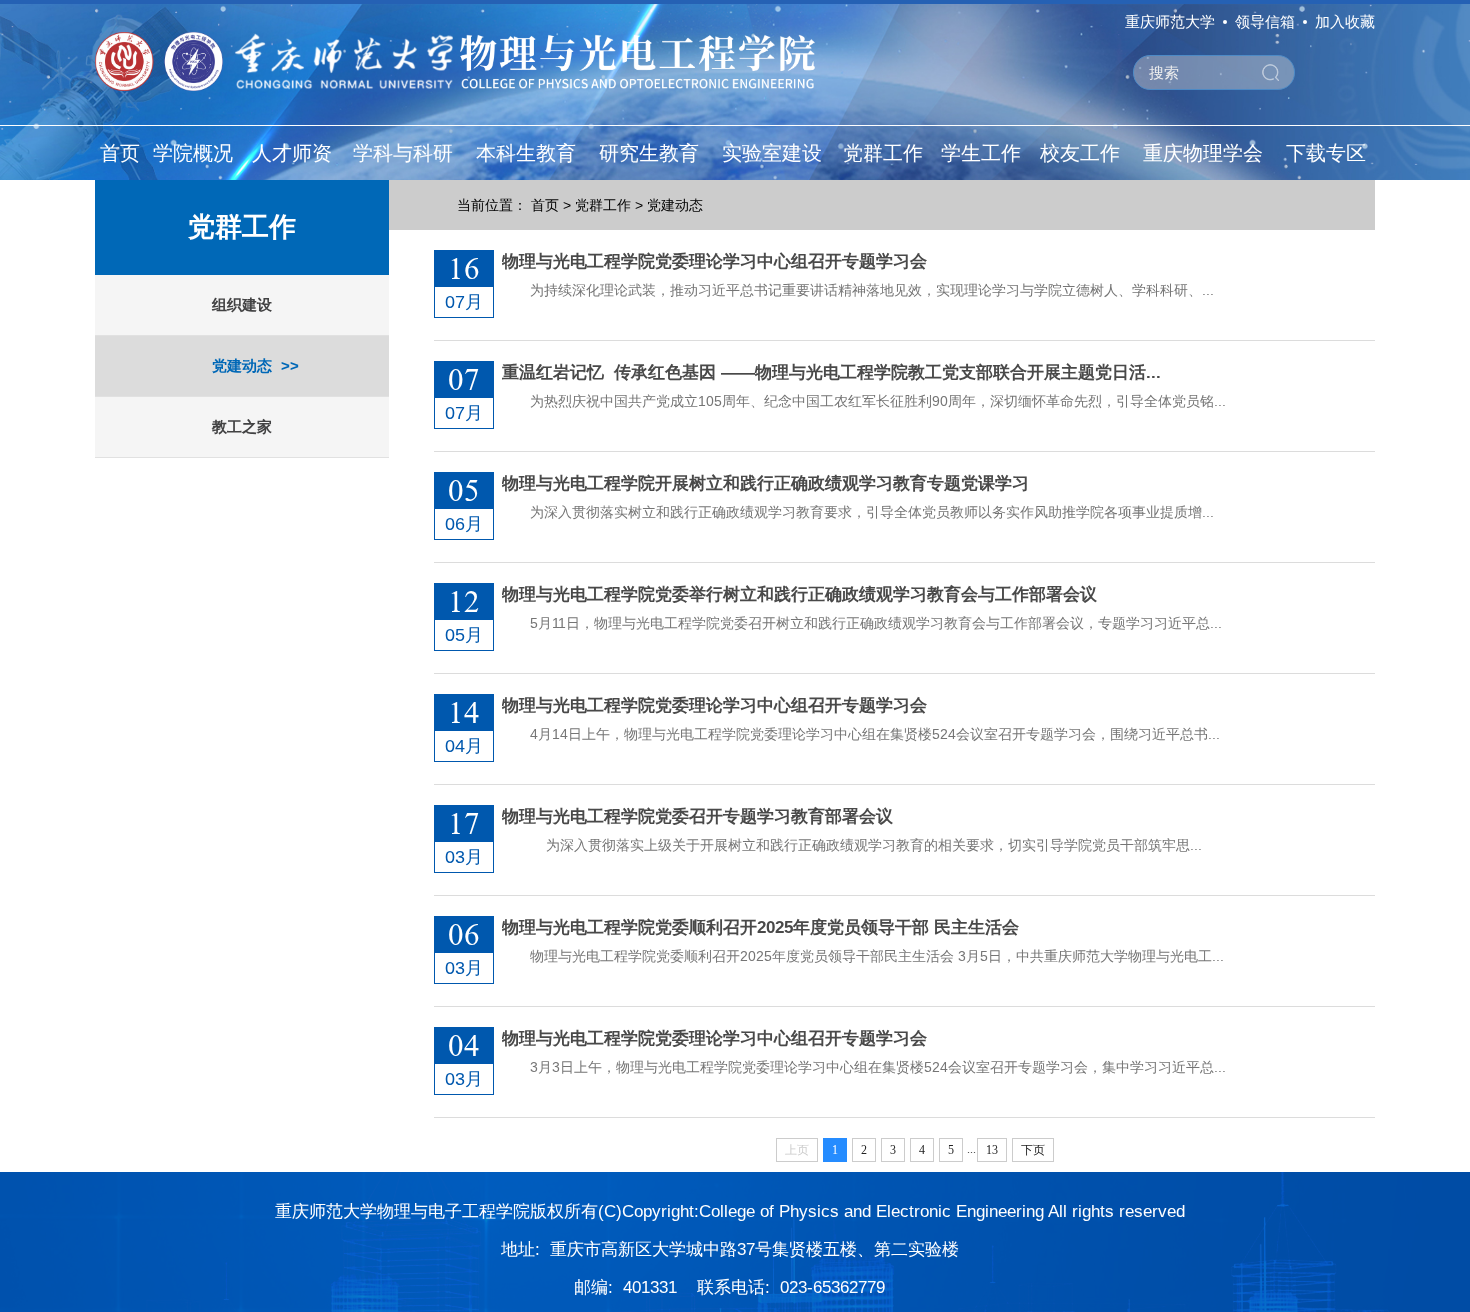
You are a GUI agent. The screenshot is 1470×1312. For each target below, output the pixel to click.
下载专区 (1326, 153)
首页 (120, 153)
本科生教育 (526, 153)
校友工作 (1080, 153)
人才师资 (292, 153)
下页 (1033, 1150)
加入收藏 (1345, 21)
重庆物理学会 (1203, 153)
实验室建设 (772, 153)
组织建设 (242, 304)
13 (992, 1150)
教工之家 (242, 426)
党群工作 (883, 153)
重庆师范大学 (1170, 21)
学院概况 (193, 153)
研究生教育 (649, 153)
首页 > (551, 205)
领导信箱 (1265, 21)
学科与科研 (403, 153)
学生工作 (981, 153)
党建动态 (242, 365)
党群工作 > (609, 205)
